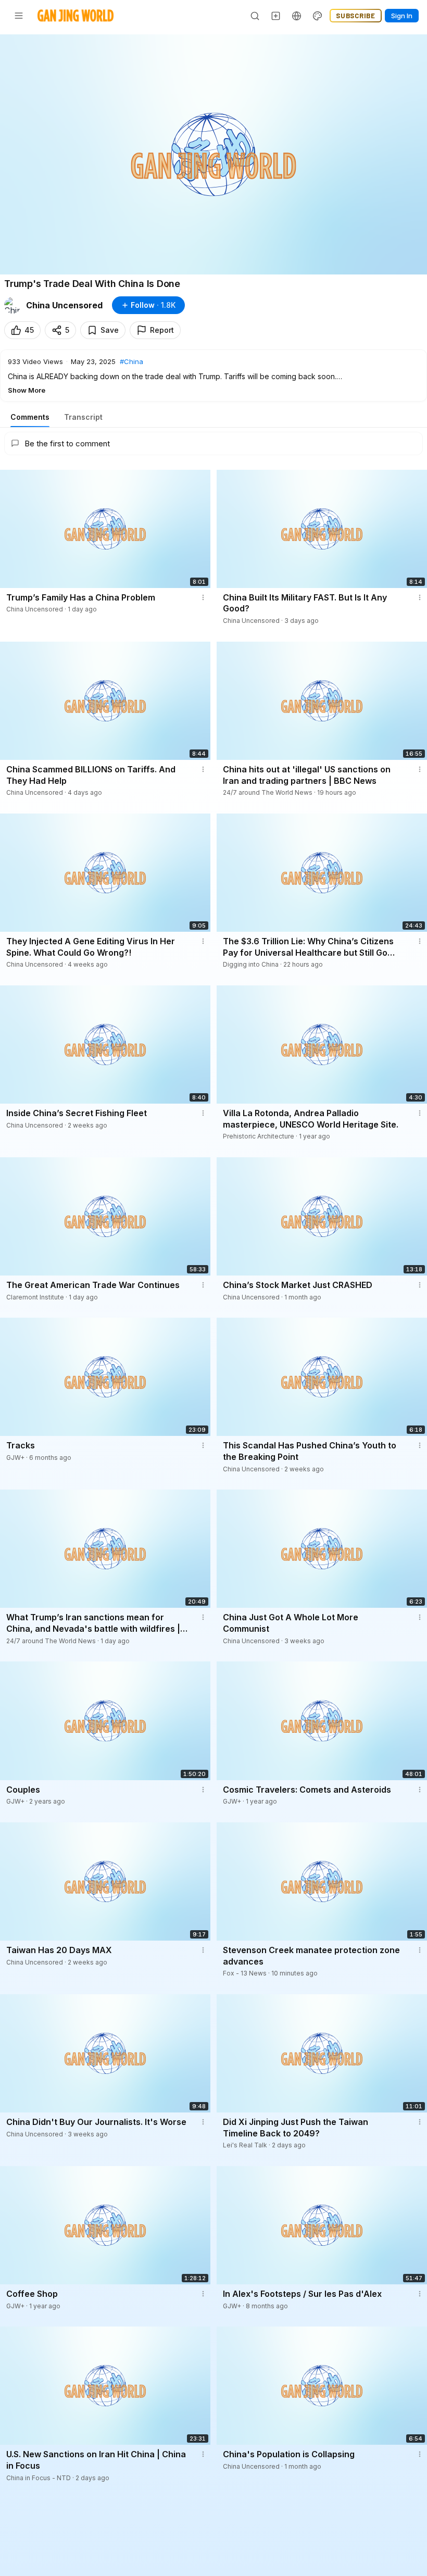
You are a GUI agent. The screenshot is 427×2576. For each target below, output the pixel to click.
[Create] (276, 16)
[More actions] (203, 597)
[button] (213, 376)
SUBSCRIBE (356, 16)
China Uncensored (64, 305)
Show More (27, 390)
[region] (213, 154)
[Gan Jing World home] (76, 16)
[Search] (255, 16)
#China (131, 361)
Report (162, 330)
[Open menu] (19, 16)
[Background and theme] (318, 16)
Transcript (83, 417)
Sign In (402, 16)
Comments (30, 417)
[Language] (297, 16)
